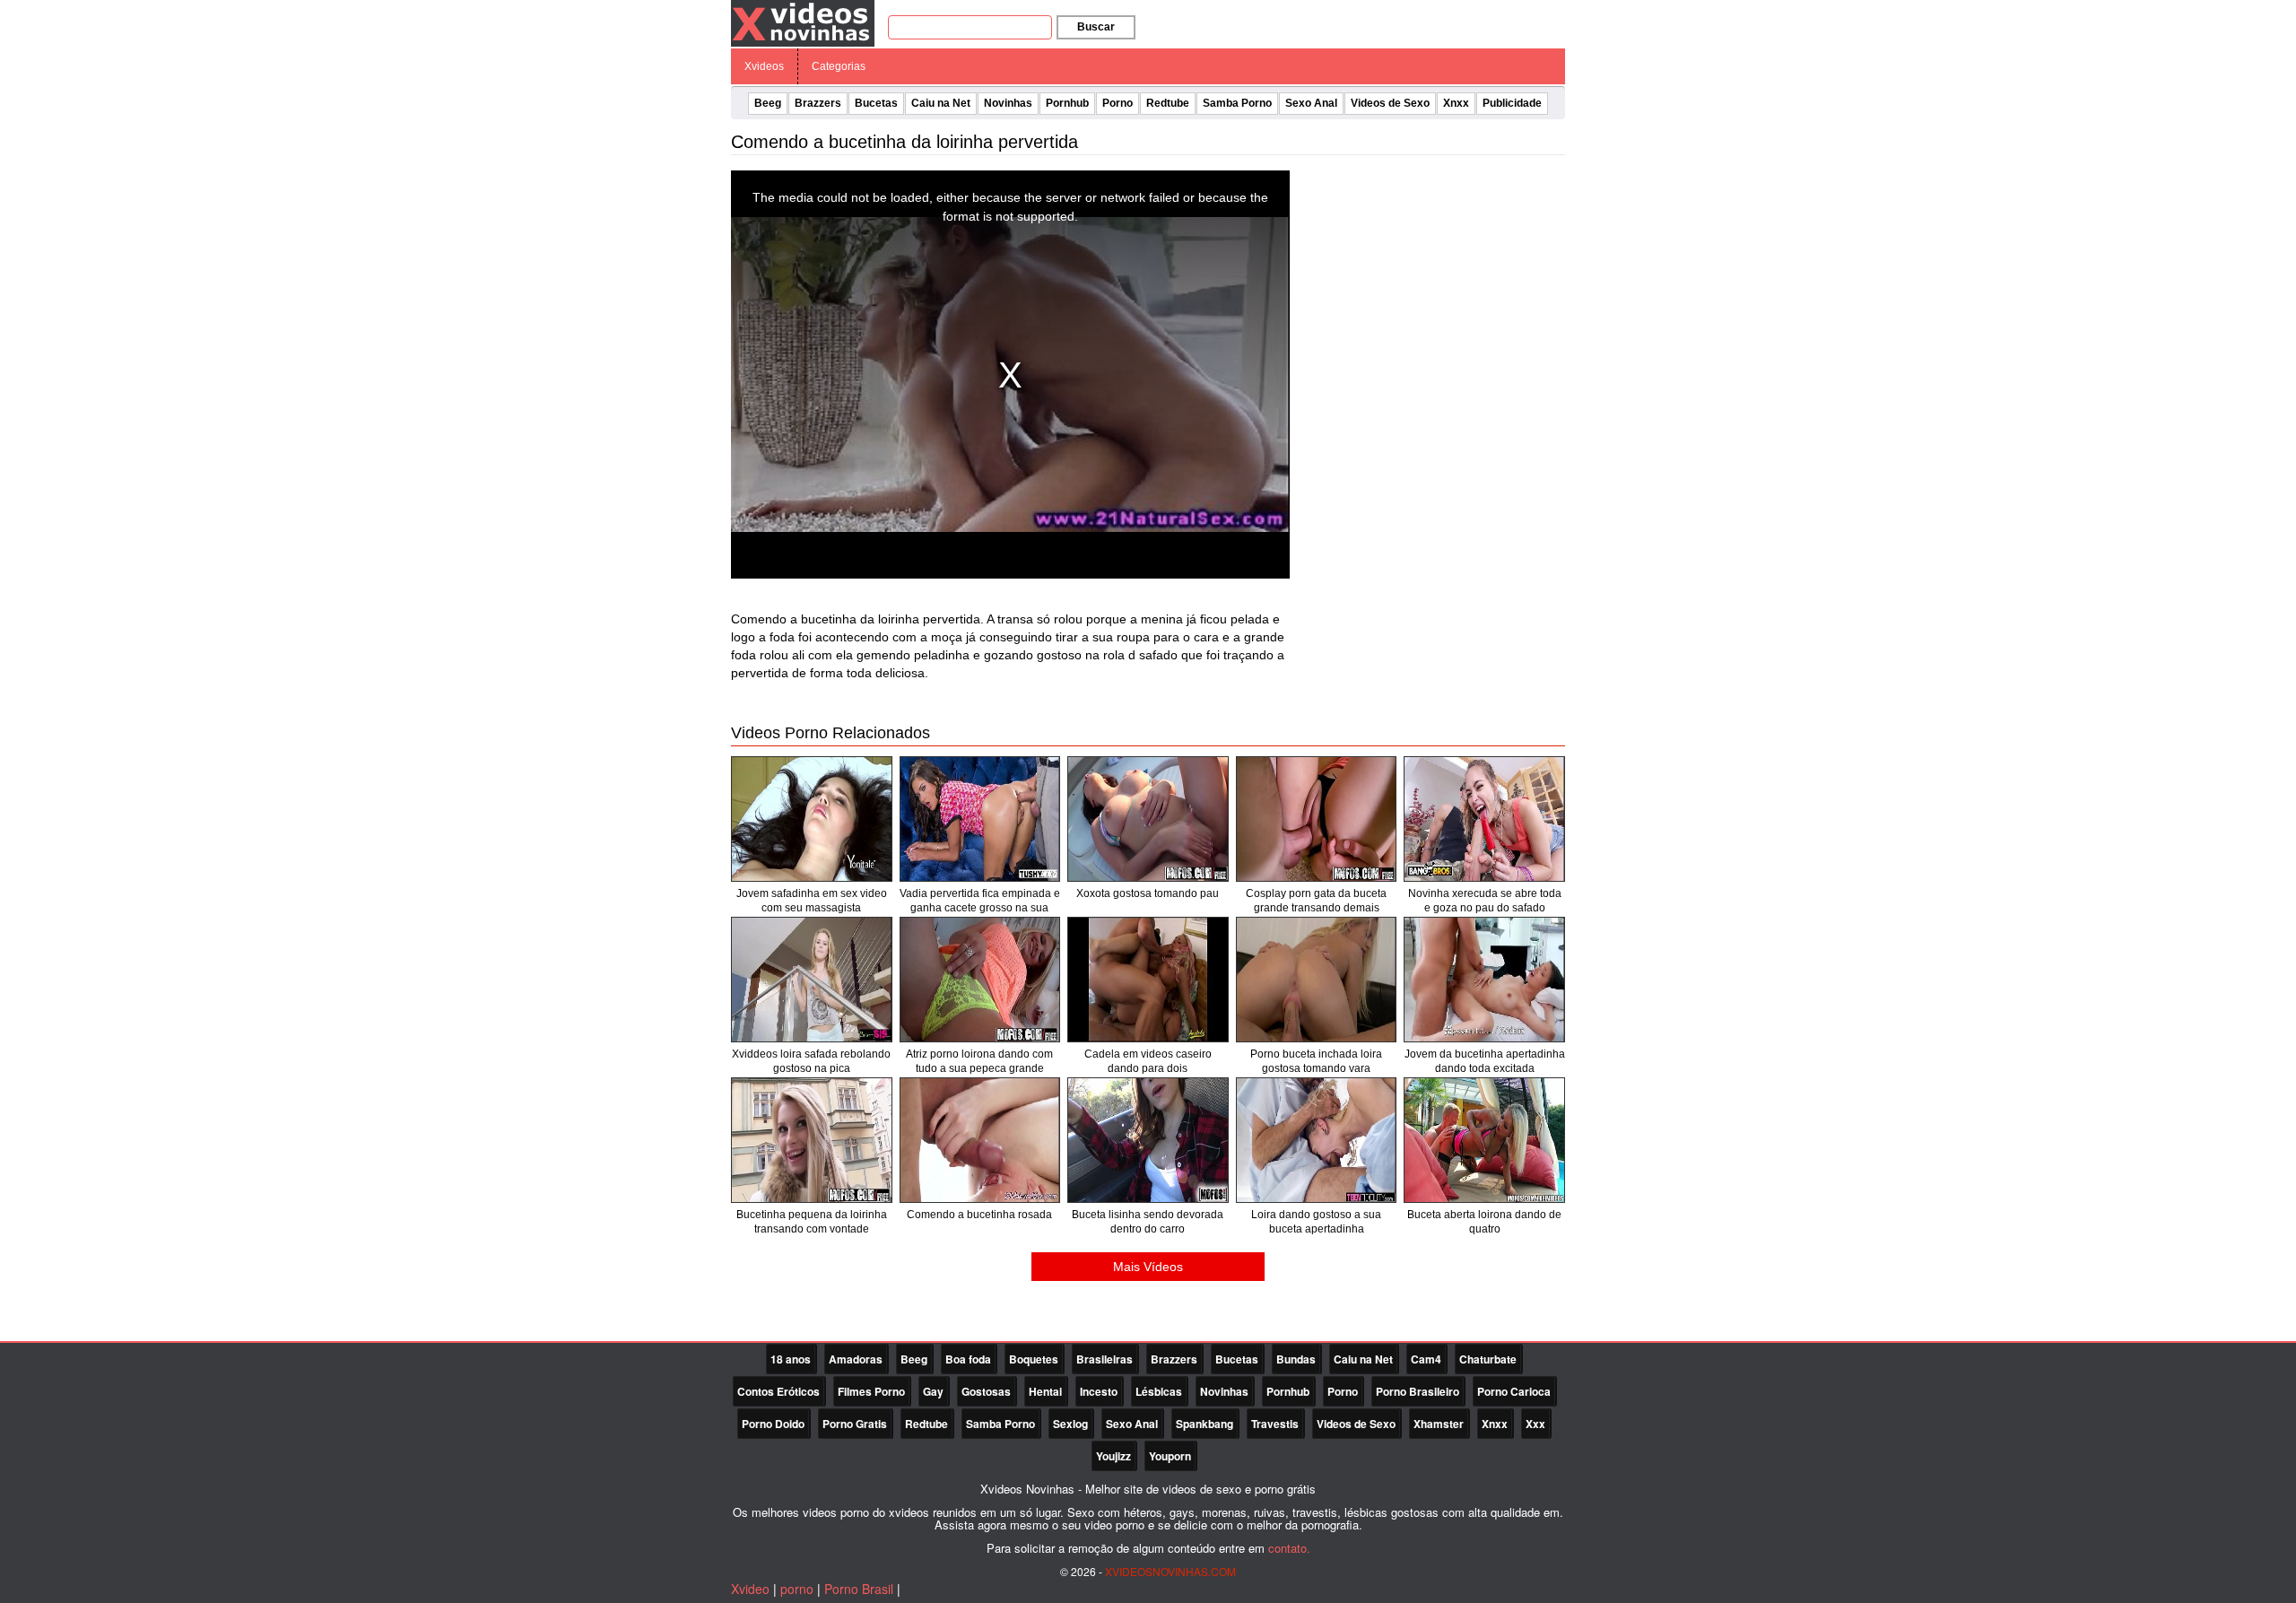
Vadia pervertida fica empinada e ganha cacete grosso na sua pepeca (980, 908)
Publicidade (1512, 103)
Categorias (839, 66)
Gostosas (986, 1391)
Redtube (1168, 103)
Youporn (1170, 1456)
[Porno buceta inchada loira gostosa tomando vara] (1317, 980)
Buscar (1096, 27)
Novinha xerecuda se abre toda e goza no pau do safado (1485, 901)
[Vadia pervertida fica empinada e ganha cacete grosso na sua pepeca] (980, 819)
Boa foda (968, 1359)
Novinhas (1008, 103)
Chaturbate (1488, 1359)
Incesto (1099, 1391)
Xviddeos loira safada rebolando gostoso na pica (811, 1061)
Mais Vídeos (1148, 1267)
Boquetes (1034, 1359)
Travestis (1275, 1424)
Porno (1118, 103)
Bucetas (876, 103)
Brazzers (818, 103)
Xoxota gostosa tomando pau (1148, 893)
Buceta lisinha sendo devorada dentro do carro (1148, 1222)
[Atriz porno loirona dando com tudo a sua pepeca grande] (980, 980)
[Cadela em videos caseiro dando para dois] (1148, 980)
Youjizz (1113, 1456)
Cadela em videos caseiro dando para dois (1148, 1061)
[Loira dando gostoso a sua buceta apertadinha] (1317, 1140)
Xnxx (1456, 103)
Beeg (768, 103)
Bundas (1296, 1359)
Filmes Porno (871, 1391)
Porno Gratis (855, 1424)
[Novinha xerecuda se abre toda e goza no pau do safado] (1484, 819)
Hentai (1045, 1391)
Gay (933, 1391)
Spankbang (1205, 1424)
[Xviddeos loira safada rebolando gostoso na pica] (812, 980)
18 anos (791, 1359)
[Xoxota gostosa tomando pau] (1148, 819)
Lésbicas (1159, 1391)
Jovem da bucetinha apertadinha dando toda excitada (1485, 1061)
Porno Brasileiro (1418, 1391)
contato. (1289, 1548)
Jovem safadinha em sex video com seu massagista (812, 901)
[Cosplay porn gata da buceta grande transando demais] (1317, 819)
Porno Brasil (859, 1589)
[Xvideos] (803, 22)
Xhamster (1439, 1424)
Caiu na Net (941, 103)
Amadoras (856, 1359)
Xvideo (750, 1589)
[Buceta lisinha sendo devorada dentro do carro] (1148, 1140)
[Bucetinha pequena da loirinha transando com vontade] (812, 1140)
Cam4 (1426, 1359)
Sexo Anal (1311, 103)
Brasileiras (1105, 1359)
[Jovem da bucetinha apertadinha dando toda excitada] (1484, 980)
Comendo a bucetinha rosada (979, 1215)
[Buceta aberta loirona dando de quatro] (1484, 1140)
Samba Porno (1237, 103)
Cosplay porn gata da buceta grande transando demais (1316, 901)
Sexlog (1070, 1424)
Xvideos (764, 66)
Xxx (1535, 1424)
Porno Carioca (1514, 1391)
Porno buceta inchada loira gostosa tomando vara (1316, 1061)
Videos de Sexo (1390, 103)
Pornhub (1067, 103)
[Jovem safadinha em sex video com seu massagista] (812, 819)
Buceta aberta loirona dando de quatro (1484, 1222)
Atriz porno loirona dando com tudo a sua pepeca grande (979, 1061)
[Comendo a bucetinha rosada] (980, 1140)
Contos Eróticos (778, 1391)
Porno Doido (773, 1424)
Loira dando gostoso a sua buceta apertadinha (1316, 1222)
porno (797, 1589)
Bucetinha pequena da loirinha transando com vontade (812, 1222)
